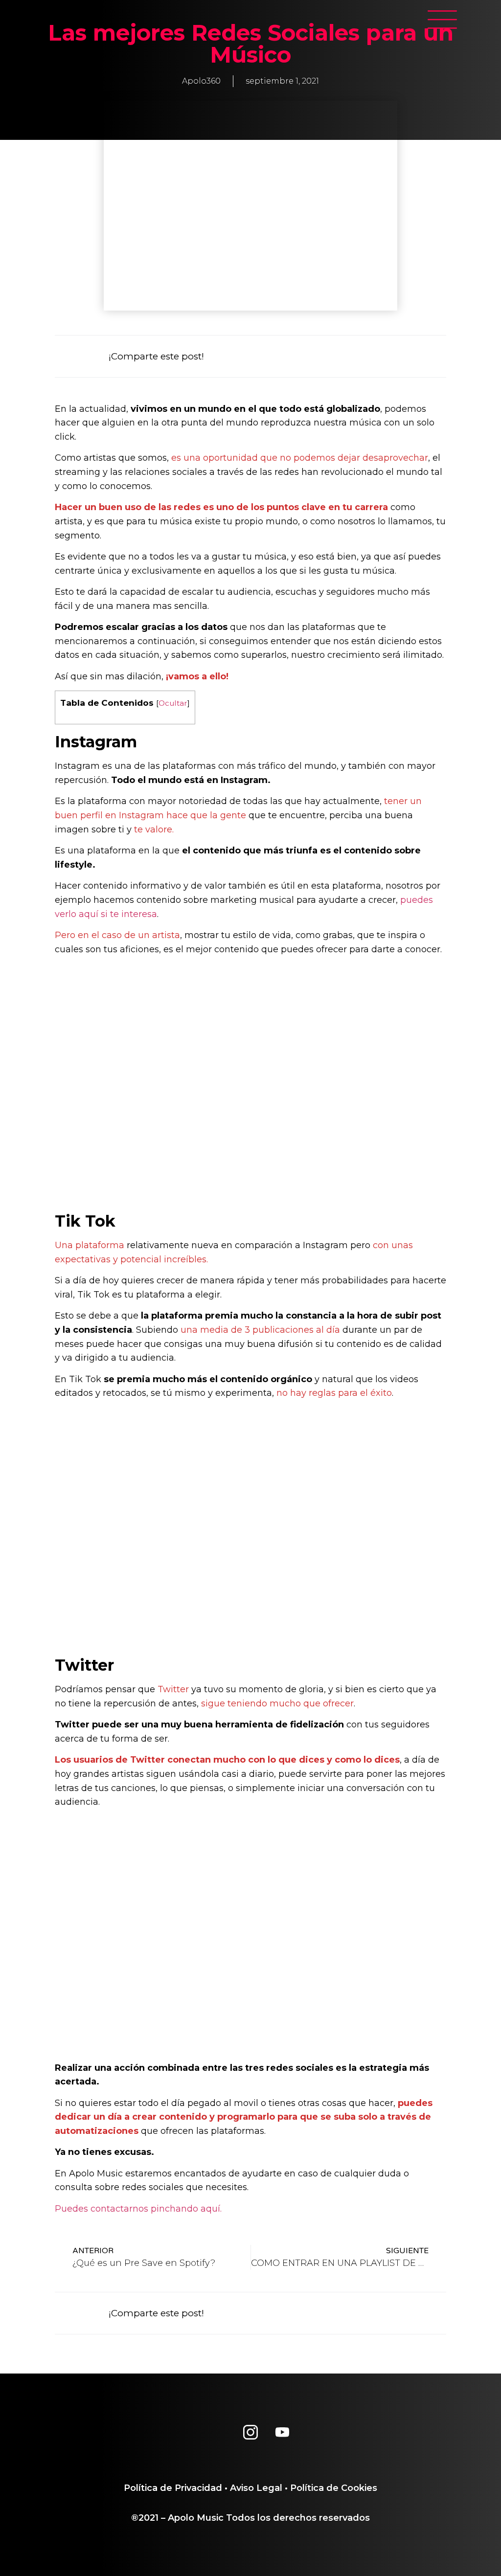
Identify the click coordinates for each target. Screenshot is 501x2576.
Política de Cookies (334, 2488)
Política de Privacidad (173, 2488)
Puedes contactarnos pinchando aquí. (138, 2209)
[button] (293, 356)
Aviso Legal (256, 2488)
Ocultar (173, 703)
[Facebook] (219, 2432)
